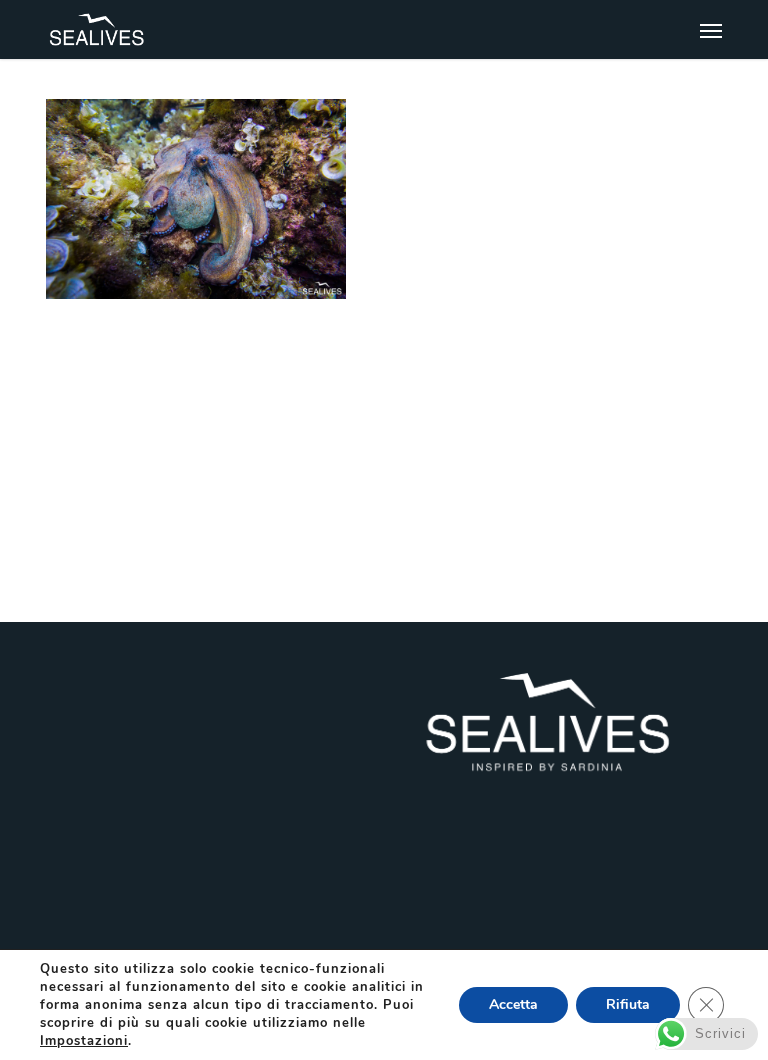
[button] (711, 30)
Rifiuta (628, 1004)
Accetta (513, 1004)
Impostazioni (84, 1041)
